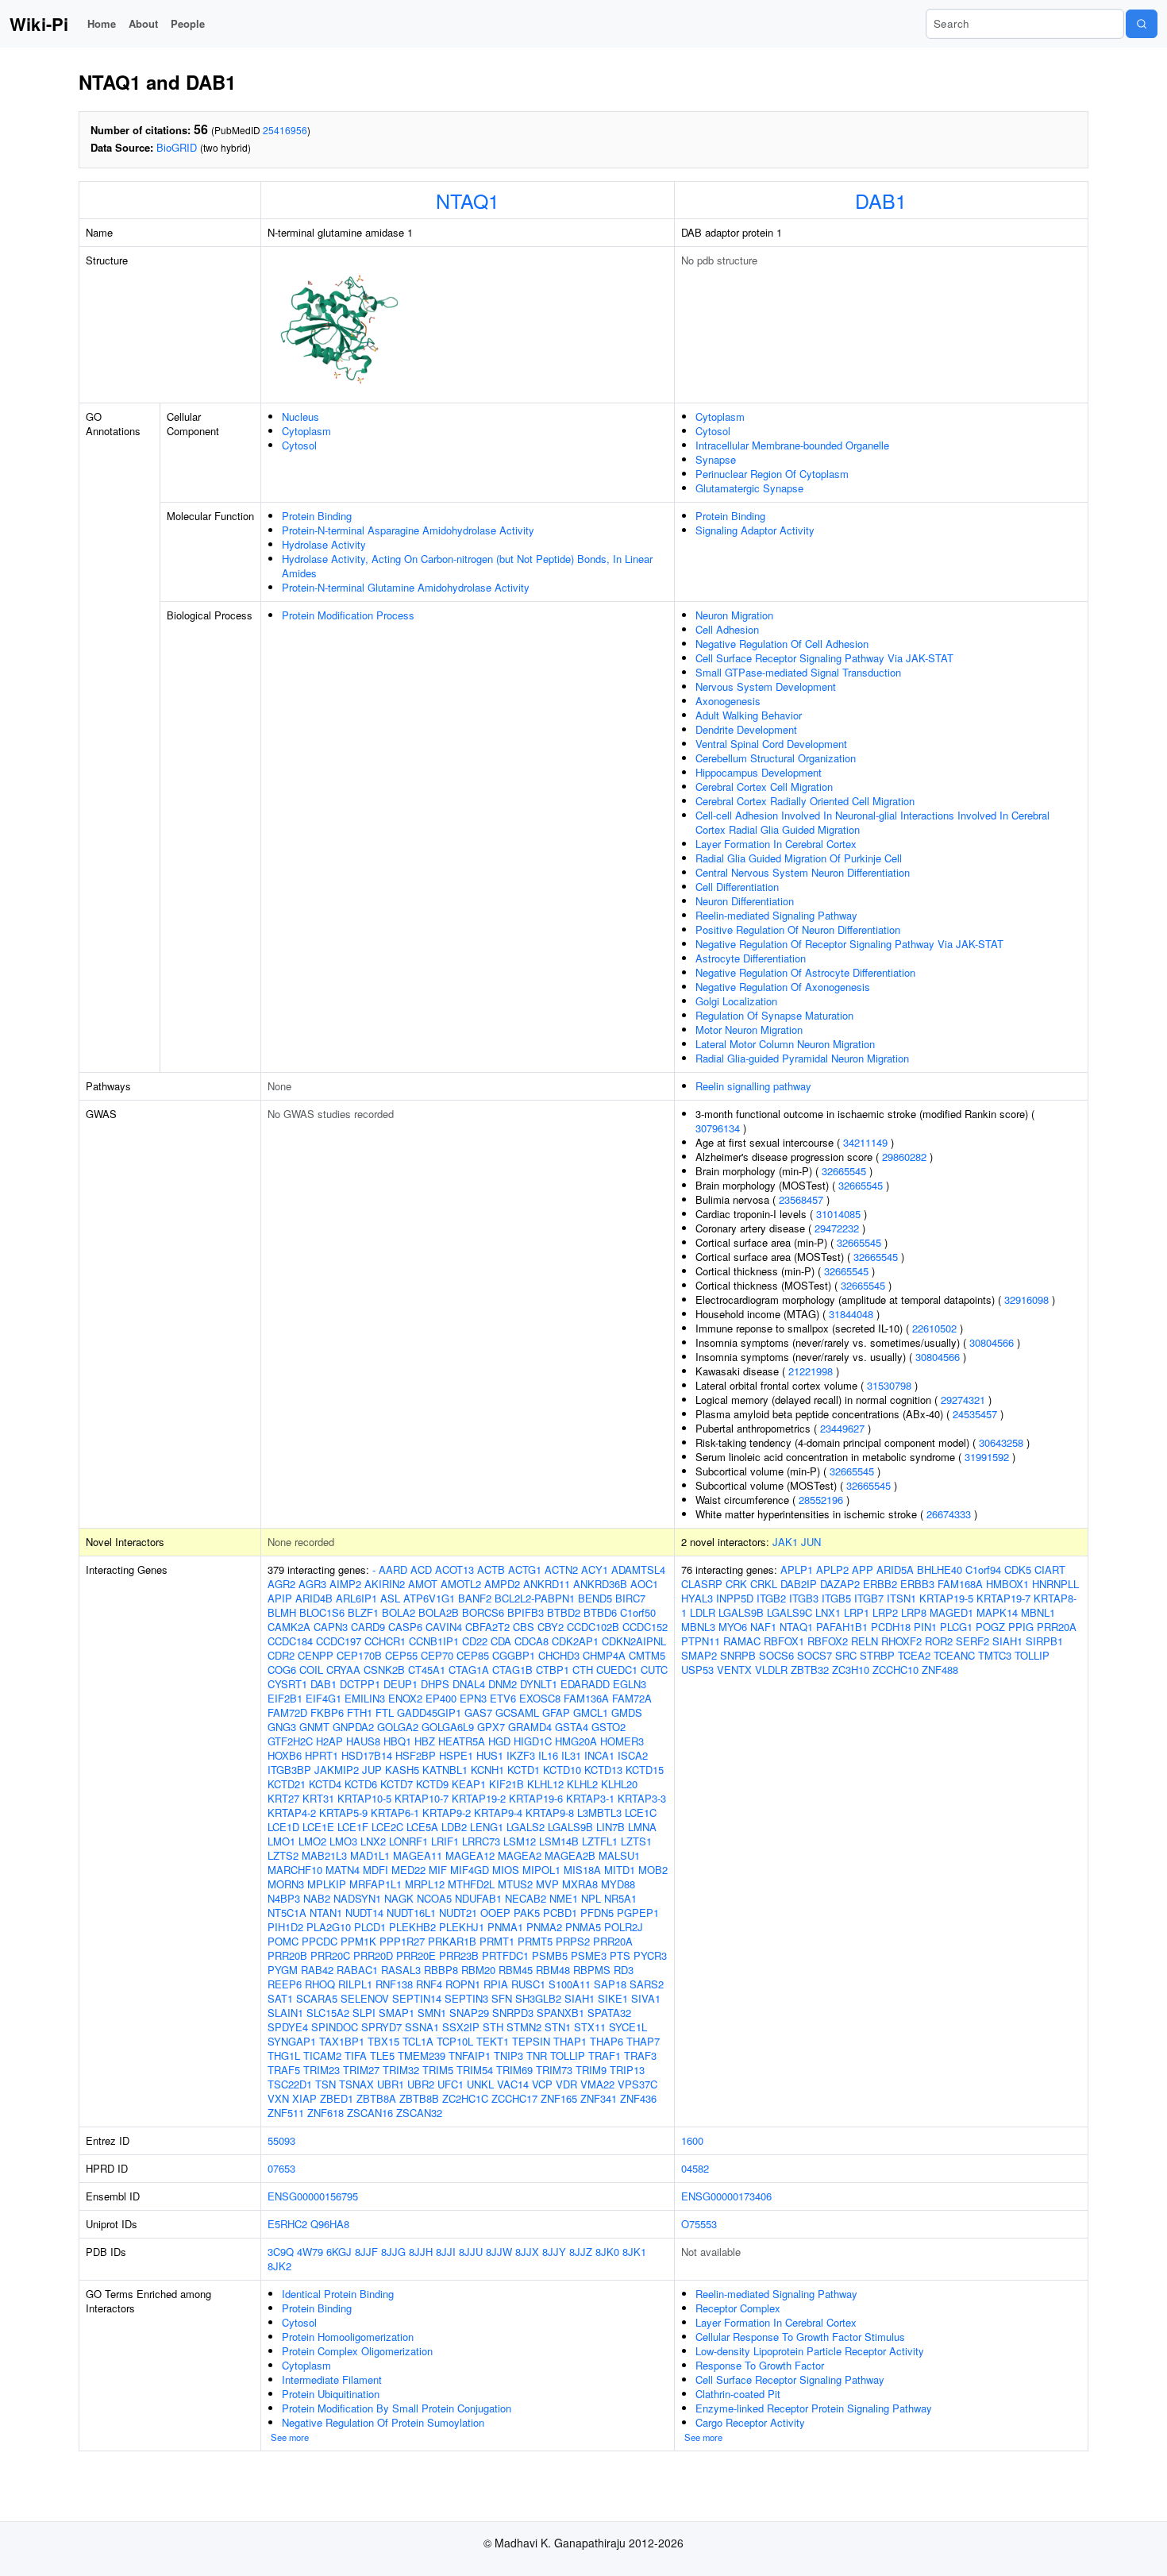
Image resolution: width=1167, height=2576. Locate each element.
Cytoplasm (306, 431)
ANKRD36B (600, 1584)
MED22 (408, 1870)
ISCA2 (633, 1755)
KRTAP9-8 (550, 1812)
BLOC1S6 (322, 1612)
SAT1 (280, 1998)
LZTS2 (283, 1855)
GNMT (314, 1727)
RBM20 (478, 1970)
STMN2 (524, 2027)
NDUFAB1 (478, 1898)
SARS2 (647, 1984)
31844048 (851, 1314)
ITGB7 (869, 1598)
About (143, 23)
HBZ (425, 1741)
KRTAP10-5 (364, 1798)
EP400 (441, 1698)
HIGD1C (533, 1741)
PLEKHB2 (412, 1927)
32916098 (1026, 1300)
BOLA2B (439, 1612)
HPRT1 (322, 1755)
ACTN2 (561, 1570)
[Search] (1142, 24)
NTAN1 (326, 1913)
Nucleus (300, 416)
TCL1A (418, 2041)
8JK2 (279, 2266)
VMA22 (597, 2084)
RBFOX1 (784, 1641)
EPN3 (473, 1698)
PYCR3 (650, 1955)
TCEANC (954, 1655)
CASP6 (405, 1627)
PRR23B (459, 1955)
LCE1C (641, 1812)
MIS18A (582, 1870)
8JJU (471, 2252)
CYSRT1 (287, 1684)
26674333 (949, 1514)
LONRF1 (408, 1841)
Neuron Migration (734, 615)
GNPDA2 (353, 1727)
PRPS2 (573, 1941)
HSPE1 (456, 1755)
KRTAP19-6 (536, 1798)
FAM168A (960, 1584)
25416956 (285, 130)
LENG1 (487, 1827)
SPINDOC (335, 2027)
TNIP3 (508, 2055)
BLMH (282, 1612)
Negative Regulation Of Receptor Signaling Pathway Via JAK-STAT (849, 944)
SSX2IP (461, 2027)
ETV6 (503, 1698)
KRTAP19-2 (479, 1798)
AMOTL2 (461, 1584)
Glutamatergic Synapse (749, 488)
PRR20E (416, 1955)
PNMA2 (544, 1927)
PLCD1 (370, 1927)
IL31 (571, 1755)
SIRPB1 (1044, 1641)
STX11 (590, 2027)
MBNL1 (1038, 1612)
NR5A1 (620, 1898)
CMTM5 (647, 1655)
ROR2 (939, 1641)
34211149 (865, 1142)
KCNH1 (487, 1770)
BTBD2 (564, 1612)
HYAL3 (697, 1598)
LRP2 (885, 1612)
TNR (537, 2055)
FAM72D (287, 1712)
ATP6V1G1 (429, 1598)
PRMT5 (535, 1941)
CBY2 (551, 1627)
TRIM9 (591, 2070)
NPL (591, 1898)
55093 (281, 2140)
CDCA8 (532, 1641)
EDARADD (585, 1684)
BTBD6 (600, 1612)
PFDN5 (597, 1913)
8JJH (421, 2252)
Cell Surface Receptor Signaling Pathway (790, 2379)
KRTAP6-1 (395, 1812)
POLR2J (624, 1927)
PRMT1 (497, 1941)
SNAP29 (469, 2013)
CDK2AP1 (575, 1641)
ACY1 (595, 1570)
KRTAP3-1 (590, 1798)
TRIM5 (438, 2070)
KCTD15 (645, 1770)
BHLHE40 (940, 1570)
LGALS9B (570, 1827)
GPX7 (491, 1727)
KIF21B (506, 1784)
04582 (695, 2168)
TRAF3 (640, 2055)
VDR (566, 2084)
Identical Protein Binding (338, 2294)
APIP (280, 1598)
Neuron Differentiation (745, 901)
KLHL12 (545, 1784)
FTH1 (360, 1712)
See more (290, 2437)
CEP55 (401, 1655)
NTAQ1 (468, 200)
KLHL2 (582, 1784)
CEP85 (473, 1655)
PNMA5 (583, 1927)
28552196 (821, 1500)
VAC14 (513, 2084)
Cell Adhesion (727, 629)
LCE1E (318, 1827)
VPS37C (637, 2084)
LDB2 (454, 1827)
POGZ (990, 1627)
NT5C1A (287, 1913)
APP (863, 1570)
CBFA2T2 (487, 1627)
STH (493, 2027)
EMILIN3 (365, 1698)
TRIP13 (627, 2070)
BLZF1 (363, 1612)
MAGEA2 (520, 1855)
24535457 (975, 1414)
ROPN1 (463, 1984)
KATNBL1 (445, 1770)
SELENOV (365, 1998)
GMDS (627, 1712)
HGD (499, 1741)
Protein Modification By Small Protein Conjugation (397, 2408)
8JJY (554, 2252)
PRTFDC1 (505, 1955)
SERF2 (972, 1641)
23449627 (842, 1428)
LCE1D (283, 1827)
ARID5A (895, 1570)
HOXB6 (285, 1755)
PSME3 (589, 1955)
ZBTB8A (376, 2098)
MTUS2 (515, 1884)
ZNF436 (638, 2098)
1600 (692, 2140)
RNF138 (394, 1984)
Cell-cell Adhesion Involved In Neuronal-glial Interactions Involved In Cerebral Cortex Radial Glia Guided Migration (872, 822)
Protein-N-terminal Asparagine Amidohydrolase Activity (408, 530)
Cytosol (299, 445)
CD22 (475, 1641)
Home (102, 23)
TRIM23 (322, 2070)
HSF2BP (416, 1755)
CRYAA (343, 1670)
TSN (325, 2084)
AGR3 (312, 1584)
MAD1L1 (370, 1855)
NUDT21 (458, 1913)
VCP (542, 2084)
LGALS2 (526, 1827)
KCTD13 (603, 1770)
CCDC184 (290, 1641)
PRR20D (373, 1955)
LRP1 (857, 1612)
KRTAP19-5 (946, 1598)
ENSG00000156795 (313, 2196)
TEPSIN (531, 2041)
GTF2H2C (290, 1741)
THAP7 (643, 2041)
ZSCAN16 (370, 2113)
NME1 (564, 1898)
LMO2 (312, 1841)
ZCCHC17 (514, 2098)
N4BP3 (284, 1898)
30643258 (1001, 1442)
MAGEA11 (418, 1855)
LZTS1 (636, 1841)
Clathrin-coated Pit (738, 2394)
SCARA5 (317, 1998)
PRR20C (330, 1955)
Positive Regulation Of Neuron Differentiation (798, 929)
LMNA (642, 1827)
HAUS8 (363, 1741)
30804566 (992, 1342)
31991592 (987, 1457)
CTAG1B (512, 1670)
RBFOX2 (828, 1641)
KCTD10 (562, 1770)
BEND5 (595, 1598)
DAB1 (881, 200)
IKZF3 (521, 1755)
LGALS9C (790, 1612)
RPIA (496, 1984)
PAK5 (527, 1913)
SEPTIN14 (417, 1998)
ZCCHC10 (895, 1670)
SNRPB (738, 1655)
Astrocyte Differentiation (751, 958)
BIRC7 (630, 1598)
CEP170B (359, 1655)
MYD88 (618, 1884)
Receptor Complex (738, 2308)
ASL (390, 1598)
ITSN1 (901, 1598)
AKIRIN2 (385, 1584)
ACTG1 (525, 1570)
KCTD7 (397, 1784)
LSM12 (520, 1841)
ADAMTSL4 (638, 1570)
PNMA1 (505, 1927)
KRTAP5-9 (343, 1812)
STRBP (877, 1655)
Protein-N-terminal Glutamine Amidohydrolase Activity (406, 587)
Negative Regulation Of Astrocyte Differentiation (805, 972)
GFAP (556, 1712)
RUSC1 (528, 1984)
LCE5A (422, 1827)
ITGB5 (836, 1598)
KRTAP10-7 (422, 1798)
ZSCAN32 (419, 2113)
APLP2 (832, 1570)
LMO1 (281, 1841)
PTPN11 (701, 1641)
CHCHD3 (559, 1655)
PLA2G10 (329, 1927)
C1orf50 (638, 1612)
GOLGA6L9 (448, 1727)
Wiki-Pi (39, 24)
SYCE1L (628, 2027)
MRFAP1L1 (376, 1884)
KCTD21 (287, 1784)
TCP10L (455, 2041)
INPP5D (735, 1598)
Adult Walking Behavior (749, 715)
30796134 (718, 1128)
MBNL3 (698, 1627)
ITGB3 (804, 1598)
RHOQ (320, 1984)
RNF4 (429, 1984)
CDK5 (1018, 1570)
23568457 (801, 1199)
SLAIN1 (285, 2013)
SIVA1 (646, 1998)
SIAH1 (580, 1998)
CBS (524, 1627)
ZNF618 (325, 2113)
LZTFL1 (600, 1841)
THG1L (284, 2055)
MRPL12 (425, 1884)
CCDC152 (645, 1627)
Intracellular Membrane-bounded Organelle (792, 445)
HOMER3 (622, 1741)
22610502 (934, 1328)
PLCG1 (956, 1627)
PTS (620, 1955)
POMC (283, 1941)
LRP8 (914, 1612)
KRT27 (283, 1798)
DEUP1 (401, 1684)
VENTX (734, 1670)
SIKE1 (613, 1998)
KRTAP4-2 (292, 1812)
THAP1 (570, 2041)
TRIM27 (361, 2070)
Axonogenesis (728, 701)
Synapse (716, 459)
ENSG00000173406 (726, 2196)
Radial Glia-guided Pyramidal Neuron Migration (802, 1058)
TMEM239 (422, 2055)
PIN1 (925, 1627)
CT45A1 (427, 1670)
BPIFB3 (526, 1612)
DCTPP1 (360, 1684)
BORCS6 (483, 1612)
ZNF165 (559, 2098)
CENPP (316, 1655)
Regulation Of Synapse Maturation (774, 1015)
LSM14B (559, 1841)
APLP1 (797, 1570)
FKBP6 (327, 1712)
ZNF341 (599, 2098)
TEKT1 (493, 2041)
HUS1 (490, 1755)
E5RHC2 (287, 2224)
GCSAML (517, 1712)
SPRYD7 (381, 2027)
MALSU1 (619, 1855)
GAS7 (478, 1712)
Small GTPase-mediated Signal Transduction (798, 672)
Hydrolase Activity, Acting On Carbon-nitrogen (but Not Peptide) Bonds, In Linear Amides (467, 566)
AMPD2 (502, 1584)
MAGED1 (951, 1612)
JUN (811, 1542)
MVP (547, 1884)
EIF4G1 (324, 1698)
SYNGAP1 (292, 2041)
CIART (1050, 1570)
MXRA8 (580, 1884)
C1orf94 (983, 1570)
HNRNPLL (1055, 1584)
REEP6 (285, 1984)
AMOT (423, 1584)
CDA (501, 1641)
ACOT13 (454, 1570)
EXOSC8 (540, 1698)
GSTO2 (609, 1727)
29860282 (904, 1157)
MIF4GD (470, 1870)
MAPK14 (997, 1612)
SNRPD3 (513, 2013)
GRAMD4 (530, 1727)
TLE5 (382, 2055)
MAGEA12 (470, 1855)
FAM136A (586, 1698)
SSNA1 (422, 2027)
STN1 (558, 2027)
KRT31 (318, 1798)
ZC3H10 (851, 1670)
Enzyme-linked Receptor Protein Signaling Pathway (814, 2408)
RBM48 (553, 1970)
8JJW (499, 2252)
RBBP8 (441, 1970)
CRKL (764, 1584)
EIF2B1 (285, 1698)
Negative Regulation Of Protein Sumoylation (383, 2422)
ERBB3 (917, 1584)
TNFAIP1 (470, 2055)
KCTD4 (325, 1784)
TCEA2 (914, 1655)
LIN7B (610, 1827)
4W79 (310, 2252)
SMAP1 (397, 2013)
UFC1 (451, 2084)
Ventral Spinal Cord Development (771, 744)
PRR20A (613, 1941)
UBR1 (391, 2084)
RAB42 (317, 1970)
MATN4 (343, 1870)
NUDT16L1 (411, 1913)
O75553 (699, 2224)
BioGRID (177, 147)
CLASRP (702, 1584)
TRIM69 (514, 2070)
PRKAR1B (452, 1941)
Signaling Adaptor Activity (755, 530)
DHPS (435, 1684)
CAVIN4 (444, 1627)
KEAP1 (469, 1784)
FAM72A (632, 1698)
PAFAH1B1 (842, 1627)
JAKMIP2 (337, 1770)
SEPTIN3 (466, 1998)
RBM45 (516, 1970)
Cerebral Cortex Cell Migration (764, 787)
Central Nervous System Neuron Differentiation (803, 872)
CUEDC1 (617, 1670)
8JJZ (581, 2252)
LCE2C (387, 1827)
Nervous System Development (766, 686)
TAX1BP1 (342, 2041)
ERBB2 (880, 1584)
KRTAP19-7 (1003, 1598)
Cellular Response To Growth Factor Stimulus (800, 2337)
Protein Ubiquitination (331, 2394)
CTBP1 (553, 1670)
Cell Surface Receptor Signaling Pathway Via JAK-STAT (824, 658)
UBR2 (421, 2084)
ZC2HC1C (465, 2098)
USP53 (697, 1670)
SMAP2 (699, 1655)
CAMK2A (289, 1627)
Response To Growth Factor (760, 2365)
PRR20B (287, 1955)
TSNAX (356, 2084)
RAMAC (742, 1641)
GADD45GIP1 (429, 1712)
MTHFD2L (471, 1884)
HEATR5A (462, 1741)
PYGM (283, 1970)
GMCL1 (591, 1712)
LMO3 (343, 1841)
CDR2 (281, 1655)
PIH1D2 (285, 1927)
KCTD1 (524, 1770)
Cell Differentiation (737, 887)
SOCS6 (776, 1655)
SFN (502, 1998)
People (188, 23)
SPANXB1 (560, 2013)
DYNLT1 (539, 1684)
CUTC (654, 1670)
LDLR (703, 1612)
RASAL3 (401, 1970)
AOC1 (644, 1584)
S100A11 (570, 1984)
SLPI (364, 2013)
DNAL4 (469, 1684)
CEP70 (437, 1655)
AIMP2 (345, 1584)
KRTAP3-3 (642, 1798)
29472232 (837, 1228)
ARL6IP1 (356, 1598)
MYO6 (733, 1627)
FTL (385, 1712)
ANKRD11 (547, 1584)
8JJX (527, 2252)
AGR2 (281, 1584)
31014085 (838, 1214)
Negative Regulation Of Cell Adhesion (782, 644)
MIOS (506, 1870)
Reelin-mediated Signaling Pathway (776, 915)
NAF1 (763, 1627)
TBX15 (383, 2041)
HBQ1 (397, 1741)
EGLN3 (630, 1684)
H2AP (329, 1741)
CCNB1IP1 (434, 1641)
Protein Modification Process (348, 615)
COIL (311, 1670)
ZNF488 (940, 1670)
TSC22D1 (290, 2084)
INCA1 (599, 1755)
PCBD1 (560, 1913)
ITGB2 (771, 1598)
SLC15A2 (328, 2013)
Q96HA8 (330, 2224)
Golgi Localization (736, 1001)
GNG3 (282, 1727)
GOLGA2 (398, 1727)
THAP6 (607, 2041)
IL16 (548, 1755)
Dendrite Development (746, 729)
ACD (421, 1570)
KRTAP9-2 (447, 1812)
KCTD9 (432, 1784)
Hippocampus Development (759, 772)
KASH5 (402, 1770)
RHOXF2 (901, 1641)
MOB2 (653, 1870)
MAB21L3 (324, 1855)
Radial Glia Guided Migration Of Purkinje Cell (799, 858)
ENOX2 (405, 1698)
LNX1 (828, 1612)
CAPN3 (331, 1627)
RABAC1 (357, 1970)
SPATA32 (609, 2013)
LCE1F (353, 1827)
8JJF (366, 2252)
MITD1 (620, 1870)
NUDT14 (364, 1913)
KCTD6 (361, 1784)
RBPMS (592, 1970)
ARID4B (314, 1598)
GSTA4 (572, 1727)
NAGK (399, 1898)
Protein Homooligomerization (348, 2337)
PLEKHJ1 (462, 1927)
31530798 (889, 1385)
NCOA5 (434, 1898)
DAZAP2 (840, 1584)
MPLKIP (327, 1884)
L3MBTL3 (599, 1812)
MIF (438, 1870)
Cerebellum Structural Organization (776, 758)
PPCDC (320, 1941)
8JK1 (634, 2252)
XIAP (304, 2098)
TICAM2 (322, 2055)
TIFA (356, 2055)
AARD (393, 1570)
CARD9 (368, 1627)
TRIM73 (554, 2070)
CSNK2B (384, 1670)
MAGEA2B (570, 1855)
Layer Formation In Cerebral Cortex (776, 844)
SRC (846, 1655)
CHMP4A (604, 1655)
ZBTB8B (419, 2098)
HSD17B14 (367, 1755)
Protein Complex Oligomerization (357, 2351)
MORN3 (286, 1884)
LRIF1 (445, 1841)
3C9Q (281, 2252)
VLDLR (771, 1670)
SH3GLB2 (538, 1998)
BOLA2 (399, 1612)
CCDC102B (593, 1627)
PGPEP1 (638, 1913)
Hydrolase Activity (324, 544)
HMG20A (576, 1741)
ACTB (491, 1570)
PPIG (1021, 1627)
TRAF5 (284, 2070)
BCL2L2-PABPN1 (535, 1598)
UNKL (480, 2084)
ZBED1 (337, 2098)
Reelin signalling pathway (753, 1086)
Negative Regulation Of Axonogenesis (783, 987)
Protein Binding (317, 516)
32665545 (844, 1171)
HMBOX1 (1007, 1584)
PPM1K (358, 1941)
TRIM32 (401, 2070)
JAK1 (785, 1542)
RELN (865, 1641)
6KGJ (339, 2252)
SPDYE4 (288, 2027)
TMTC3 (995, 1655)
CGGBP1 (514, 1655)
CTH (583, 1670)
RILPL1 (355, 1984)
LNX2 (373, 1841)
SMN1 (432, 2013)
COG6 (282, 1670)
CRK (736, 1584)
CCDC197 (339, 1641)
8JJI (446, 2252)
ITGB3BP (289, 1770)
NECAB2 (526, 1898)
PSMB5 (550, 1955)
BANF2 (475, 1598)
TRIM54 (475, 2070)
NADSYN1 (357, 1898)
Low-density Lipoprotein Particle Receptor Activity (810, 2351)
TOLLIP (568, 2055)
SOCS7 (815, 1655)
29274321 (963, 1400)
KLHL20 (619, 1784)
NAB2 (317, 1898)
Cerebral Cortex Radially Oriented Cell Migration (805, 801)
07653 (281, 2168)
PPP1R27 (402, 1941)
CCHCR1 (385, 1641)
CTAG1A (469, 1670)
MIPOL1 (541, 1870)
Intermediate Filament (332, 2379)
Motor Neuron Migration (749, 1030)
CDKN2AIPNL (634, 1641)
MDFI (376, 1870)
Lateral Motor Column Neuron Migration (785, 1044)
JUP (372, 1770)
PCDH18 (891, 1627)
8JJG (393, 2252)
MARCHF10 (295, 1870)
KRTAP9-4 (498, 1812)
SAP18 (610, 1984)
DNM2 (503, 1684)
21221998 (811, 1371)
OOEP (495, 1913)
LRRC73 (481, 1841)
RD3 (624, 1970)
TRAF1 (605, 2055)
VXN (278, 2098)
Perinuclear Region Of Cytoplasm (772, 474)
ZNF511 (286, 2113)
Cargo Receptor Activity (750, 2422)
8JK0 (607, 2252)
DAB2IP (799, 1584)
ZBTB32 (810, 1670)
